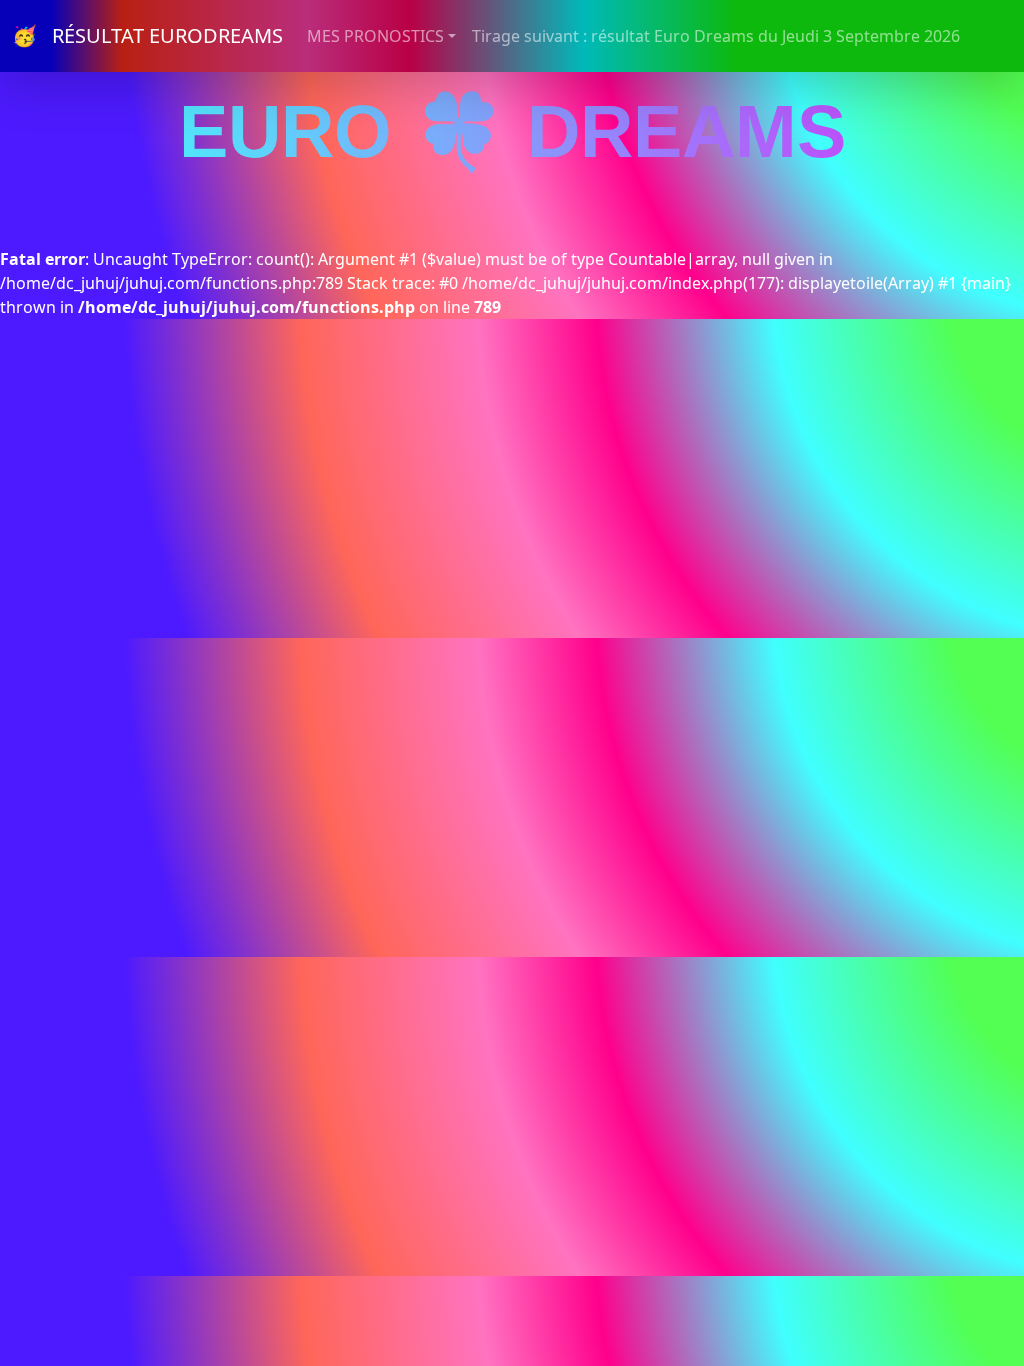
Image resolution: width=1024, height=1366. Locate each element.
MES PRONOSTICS (375, 36)
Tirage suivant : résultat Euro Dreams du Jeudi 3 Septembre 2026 (716, 36)
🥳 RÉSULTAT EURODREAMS (147, 35)
